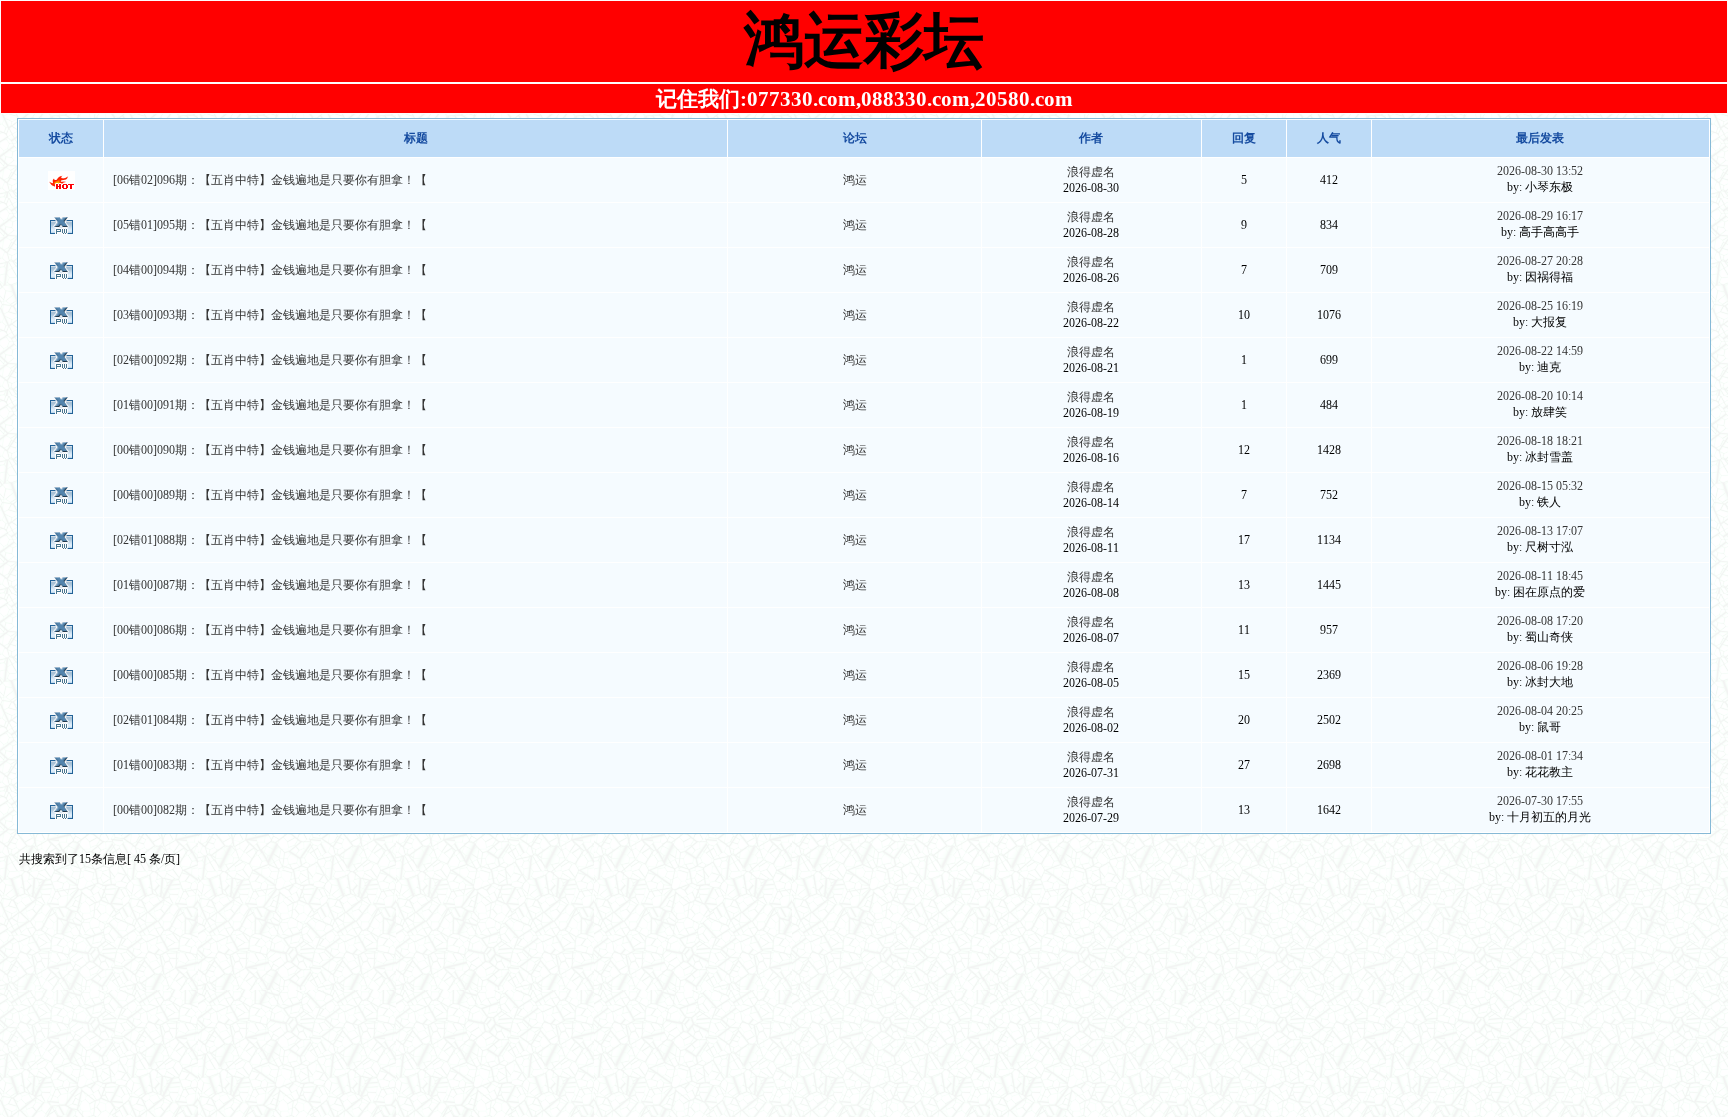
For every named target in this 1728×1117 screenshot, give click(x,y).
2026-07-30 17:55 (1540, 801)
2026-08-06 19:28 (1540, 666)
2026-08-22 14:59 (1540, 351)
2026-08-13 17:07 (1540, 531)
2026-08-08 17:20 (1540, 621)
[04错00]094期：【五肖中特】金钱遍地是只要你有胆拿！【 (270, 270)
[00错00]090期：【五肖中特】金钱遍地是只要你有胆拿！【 (270, 450)
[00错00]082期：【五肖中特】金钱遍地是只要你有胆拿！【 (270, 810)
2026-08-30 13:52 (1540, 171)
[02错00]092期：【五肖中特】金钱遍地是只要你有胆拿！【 (270, 360)
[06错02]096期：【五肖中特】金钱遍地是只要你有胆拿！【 (270, 180)
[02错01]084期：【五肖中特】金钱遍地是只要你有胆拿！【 (270, 720)
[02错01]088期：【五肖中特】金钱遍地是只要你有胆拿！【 (270, 540)
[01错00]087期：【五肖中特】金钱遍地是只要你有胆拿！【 (270, 585)
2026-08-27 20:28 (1540, 261)
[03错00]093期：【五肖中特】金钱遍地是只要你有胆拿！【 (270, 315)
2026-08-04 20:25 (1540, 711)
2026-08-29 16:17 (1540, 216)
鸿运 (855, 180)
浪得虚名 (1091, 172)
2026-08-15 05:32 (1540, 486)
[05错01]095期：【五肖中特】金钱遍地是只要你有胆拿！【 (270, 225)
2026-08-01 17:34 (1540, 756)
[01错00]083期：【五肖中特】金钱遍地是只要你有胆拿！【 (270, 765)
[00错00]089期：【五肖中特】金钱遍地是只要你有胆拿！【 (270, 495)
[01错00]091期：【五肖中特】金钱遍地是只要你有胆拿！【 (270, 405)
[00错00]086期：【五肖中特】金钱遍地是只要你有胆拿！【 (270, 630)
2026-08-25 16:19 (1540, 306)
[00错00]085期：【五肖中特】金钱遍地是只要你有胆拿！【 (270, 675)
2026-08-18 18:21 (1540, 441)
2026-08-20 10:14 (1540, 396)
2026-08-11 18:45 (1540, 576)
